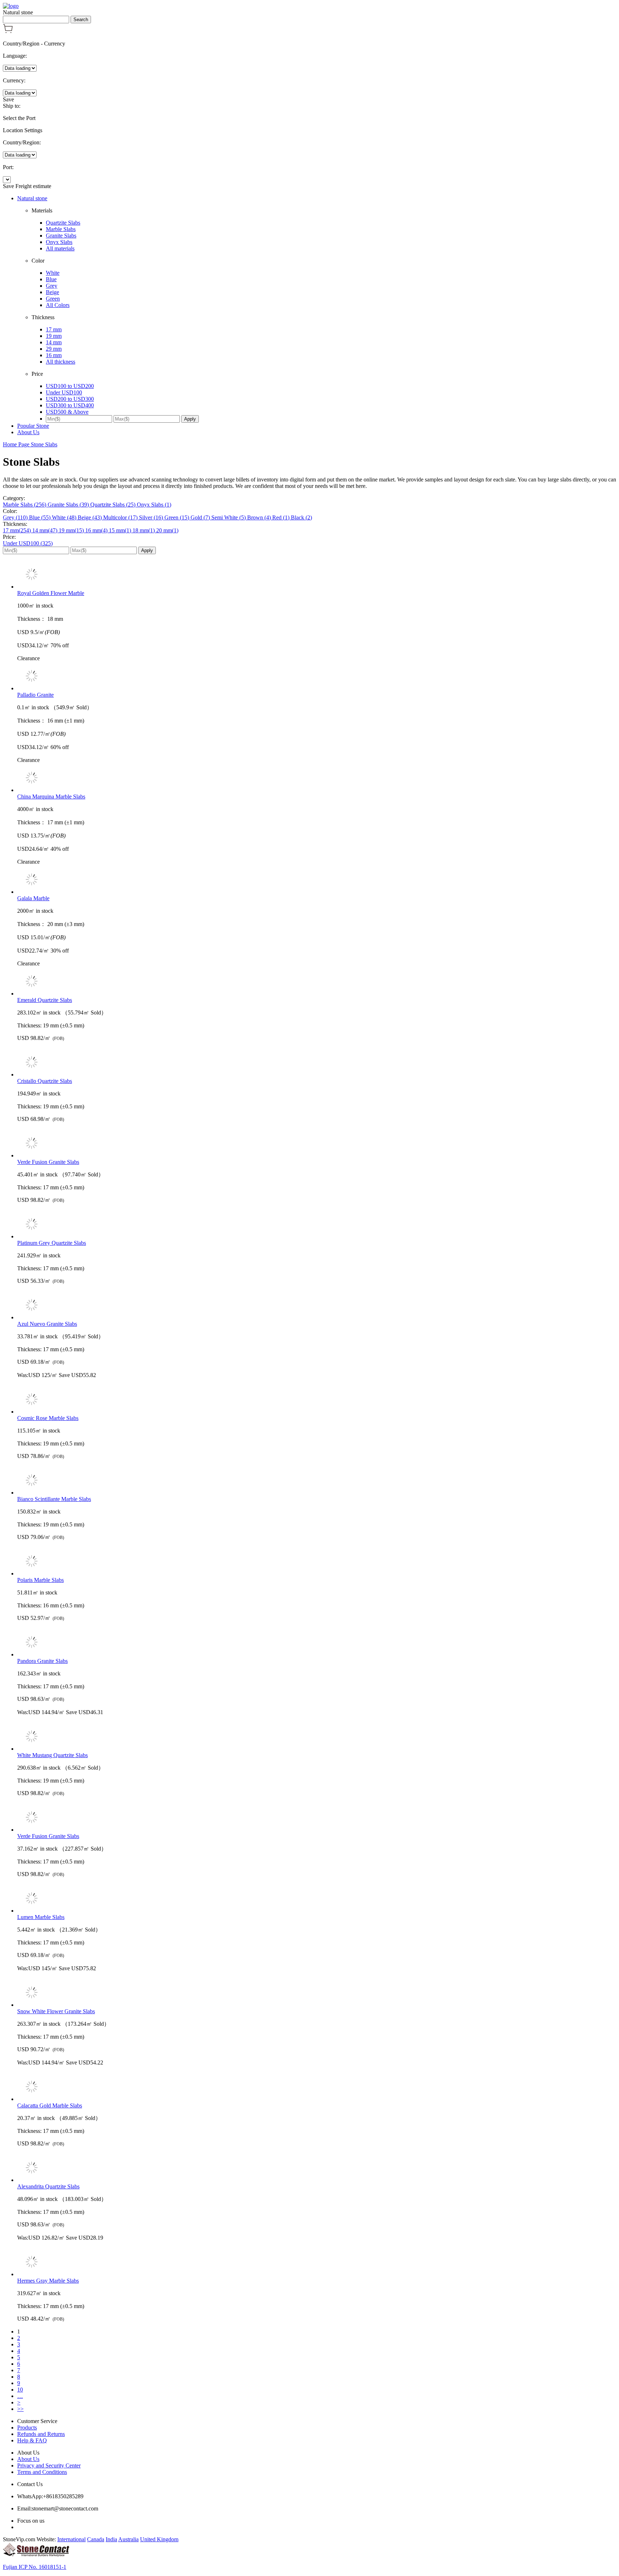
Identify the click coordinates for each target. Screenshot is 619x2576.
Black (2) (301, 517)
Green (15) (177, 517)
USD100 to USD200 (70, 386)
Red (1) (282, 517)
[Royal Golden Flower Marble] (317, 575)
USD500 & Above (67, 412)
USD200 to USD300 (70, 399)
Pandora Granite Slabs (42, 1661)
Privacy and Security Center (49, 2465)
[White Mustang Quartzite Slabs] (317, 1737)
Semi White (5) (229, 517)
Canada (96, 2539)
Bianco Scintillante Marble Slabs (54, 1499)
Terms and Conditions (42, 2472)
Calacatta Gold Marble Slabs (50, 2105)
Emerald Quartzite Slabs (45, 1000)
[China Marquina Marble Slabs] (317, 778)
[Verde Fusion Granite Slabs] (317, 1144)
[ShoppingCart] (8, 31)
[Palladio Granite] (317, 677)
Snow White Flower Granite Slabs (56, 2011)
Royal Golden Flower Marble (51, 593)
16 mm (54, 355)
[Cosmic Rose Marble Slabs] (317, 1400)
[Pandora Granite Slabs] (317, 1643)
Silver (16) (152, 517)
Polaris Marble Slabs (40, 1580)
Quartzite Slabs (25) (114, 505)
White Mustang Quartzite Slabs (52, 1755)
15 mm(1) (121, 530)
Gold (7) (201, 517)
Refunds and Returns (41, 2434)
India (111, 2539)
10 (20, 2390)
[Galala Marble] (317, 880)
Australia (128, 2539)
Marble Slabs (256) (25, 505)
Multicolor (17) (121, 517)
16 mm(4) (97, 530)
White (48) (65, 517)
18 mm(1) (144, 530)
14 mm (54, 342)
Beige (52, 292)
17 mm (54, 329)
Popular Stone (33, 426)
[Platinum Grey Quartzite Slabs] (317, 1225)
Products (27, 2428)
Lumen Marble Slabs (41, 1917)
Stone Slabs (44, 444)
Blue (51, 279)
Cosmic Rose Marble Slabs (48, 1418)
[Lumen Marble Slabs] (317, 1899)
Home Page (17, 444)
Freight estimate (33, 186)
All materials (60, 248)
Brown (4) (260, 517)
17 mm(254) (18, 530)
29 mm (54, 349)
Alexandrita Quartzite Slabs (48, 2186)
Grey (52, 286)
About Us (28, 432)
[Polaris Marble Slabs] (317, 1562)
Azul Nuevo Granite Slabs (47, 1324)
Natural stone (32, 198)
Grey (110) (16, 517)
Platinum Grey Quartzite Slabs (52, 1243)
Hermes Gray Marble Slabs (48, 2281)
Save (8, 99)
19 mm (54, 336)
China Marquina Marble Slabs (51, 797)
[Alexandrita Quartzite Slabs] (317, 2168)
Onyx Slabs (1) (154, 505)
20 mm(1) (167, 530)
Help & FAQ (32, 2440)
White (53, 273)
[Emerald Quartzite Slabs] (317, 982)
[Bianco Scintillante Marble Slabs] (317, 1481)
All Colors (58, 305)
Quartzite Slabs (63, 223)
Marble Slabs (61, 229)
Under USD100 (64, 392)
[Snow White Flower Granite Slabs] (317, 1993)
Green (53, 299)
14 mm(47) (45, 530)
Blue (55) (40, 517)
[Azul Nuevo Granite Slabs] (317, 1306)
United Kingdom (159, 2539)
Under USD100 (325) (28, 543)
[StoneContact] (36, 2555)
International (71, 2539)
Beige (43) (90, 517)
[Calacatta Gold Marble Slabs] (317, 2087)
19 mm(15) (72, 530)
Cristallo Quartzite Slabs (45, 1081)
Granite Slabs (61, 236)
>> (20, 2409)
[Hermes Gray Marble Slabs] (317, 2263)
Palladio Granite (35, 695)
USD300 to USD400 (70, 405)
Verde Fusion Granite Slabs (48, 1162)
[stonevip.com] (11, 6)
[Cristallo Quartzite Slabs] (317, 1063)
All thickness (61, 362)
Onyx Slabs (59, 242)
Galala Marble (33, 898)
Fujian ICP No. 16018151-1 (35, 2567)
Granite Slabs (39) (69, 505)
